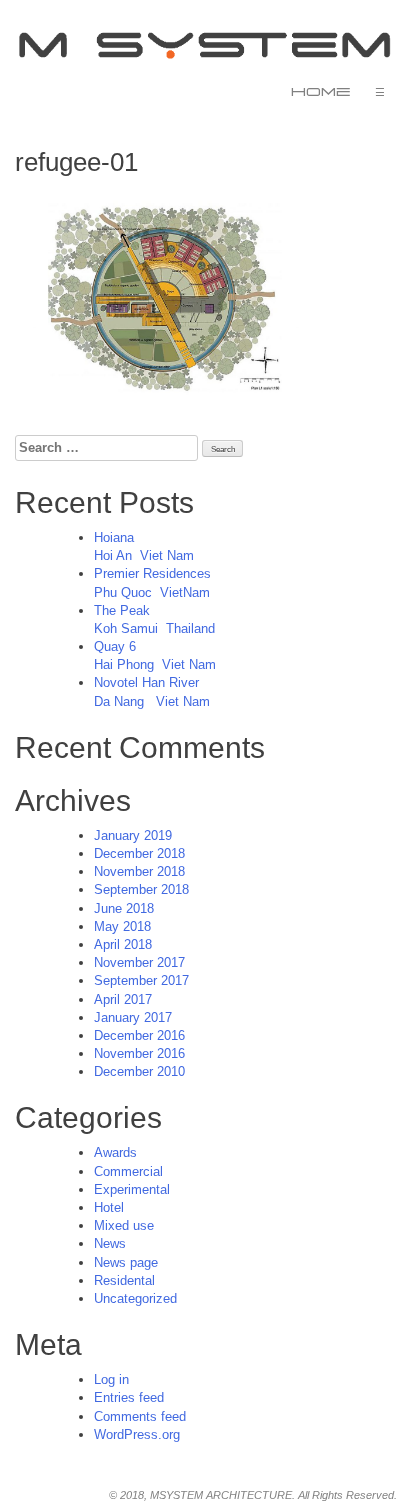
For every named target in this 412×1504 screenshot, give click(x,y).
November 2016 (139, 1053)
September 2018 (141, 889)
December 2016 (139, 1035)
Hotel (109, 1207)
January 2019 (133, 835)
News (110, 1243)
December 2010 (139, 1071)
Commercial (128, 1171)
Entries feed (129, 1397)
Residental (124, 1280)
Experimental (132, 1189)
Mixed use (124, 1225)
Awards (115, 1152)
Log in (111, 1379)
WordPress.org (137, 1434)
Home (321, 92)
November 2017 (139, 962)
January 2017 (133, 1017)
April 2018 (123, 944)
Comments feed (140, 1416)
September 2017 (141, 980)
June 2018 (124, 908)
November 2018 (139, 871)
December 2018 (139, 853)
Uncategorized (135, 1298)
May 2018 (122, 926)
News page (126, 1262)
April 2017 (123, 999)
